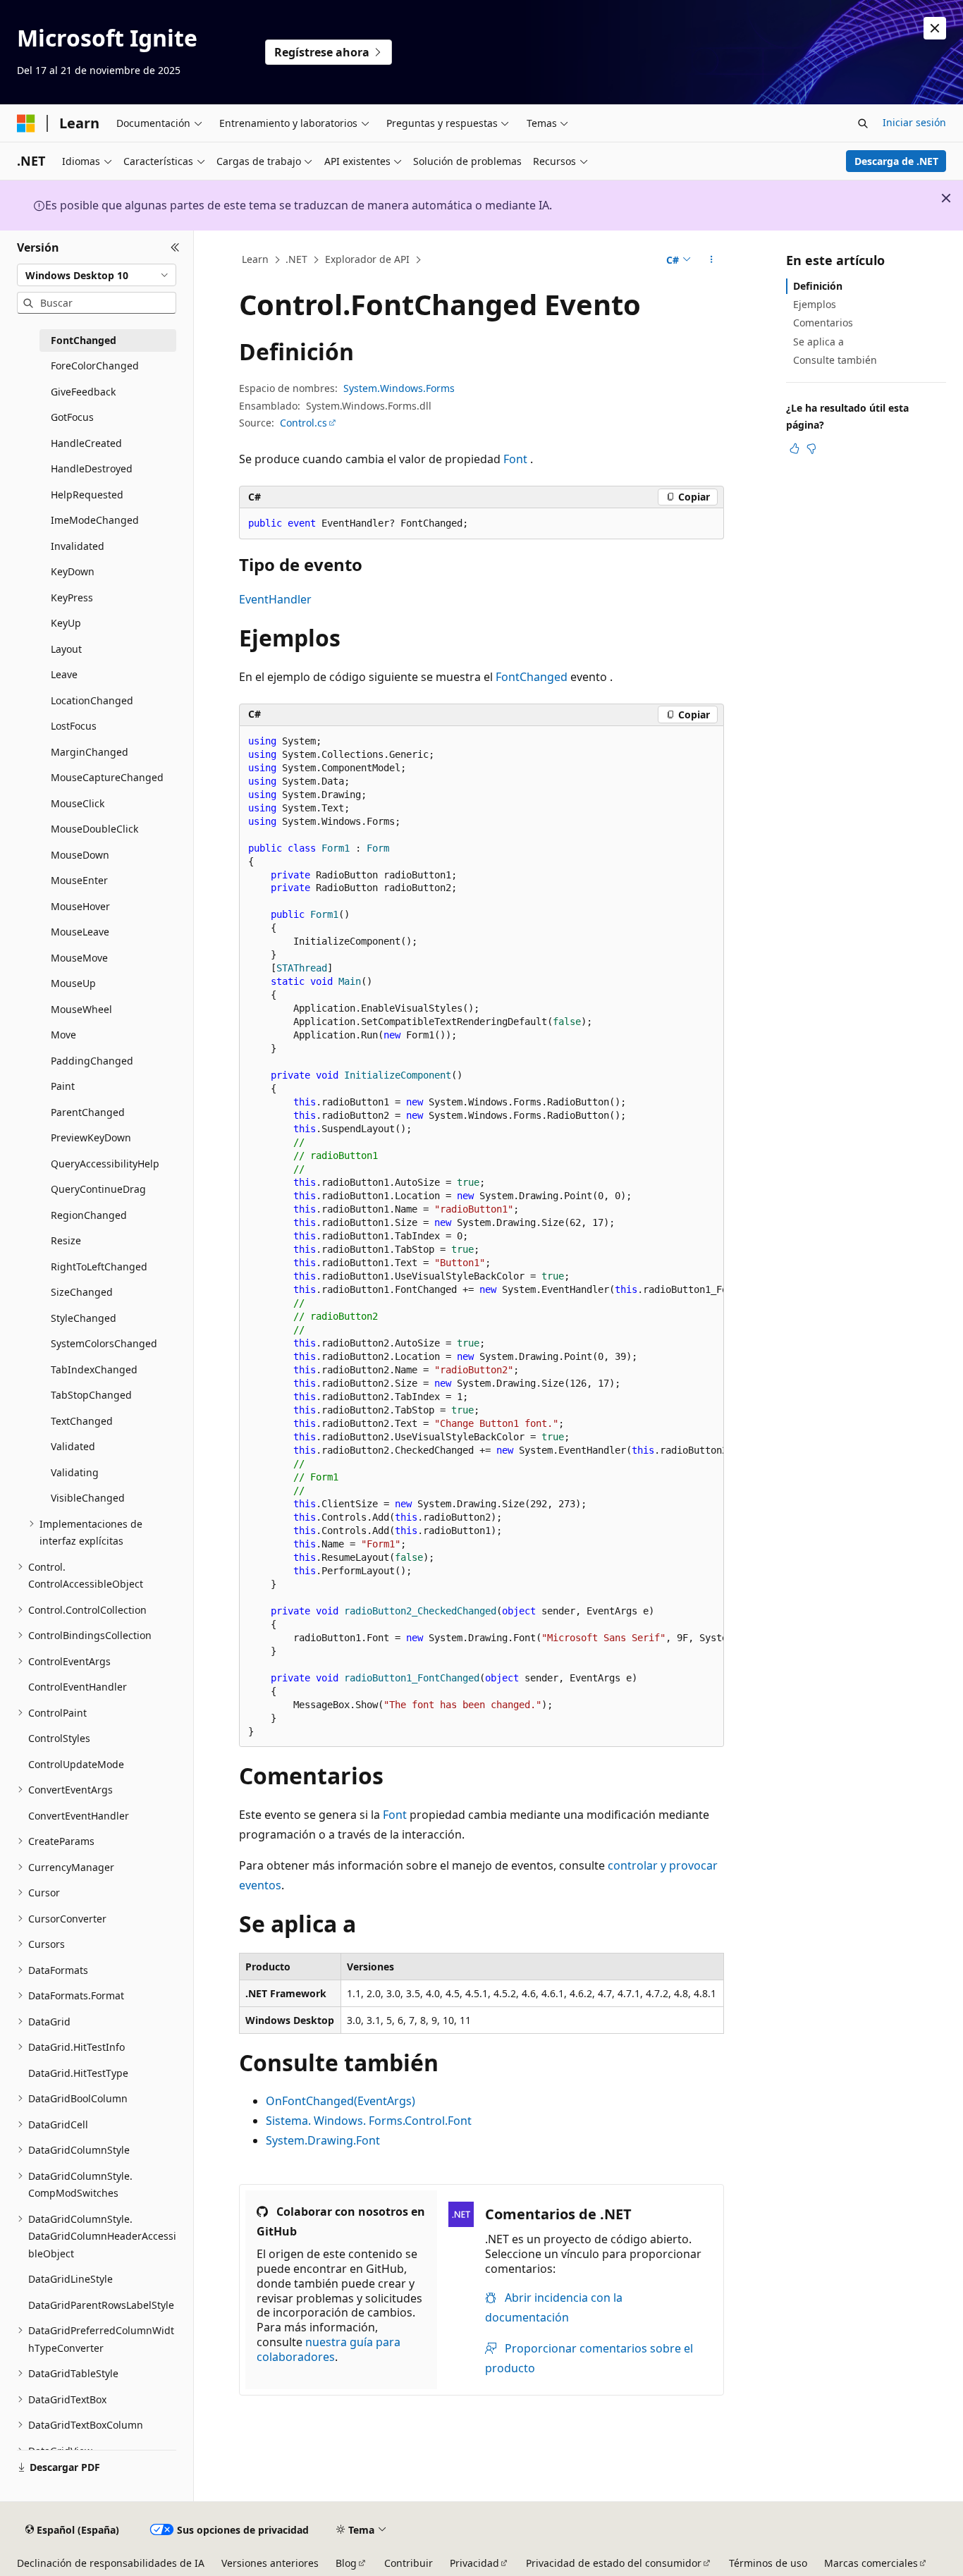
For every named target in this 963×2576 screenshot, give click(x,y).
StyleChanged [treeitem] (84, 1318)
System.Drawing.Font (323, 2140)
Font (515, 459)
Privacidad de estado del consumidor (614, 2563)
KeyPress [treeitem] (72, 597)
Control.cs (303, 423)
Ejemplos (815, 304)
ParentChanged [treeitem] (88, 1112)
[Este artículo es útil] (795, 448)
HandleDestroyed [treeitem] (92, 468)
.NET (296, 259)
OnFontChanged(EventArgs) (341, 2101)
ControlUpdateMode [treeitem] (76, 1764)
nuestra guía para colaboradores (329, 2349)
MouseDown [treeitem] (80, 855)
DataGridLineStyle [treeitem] (70, 2279)
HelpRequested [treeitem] (87, 495)
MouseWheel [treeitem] (81, 1009)
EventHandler (275, 599)
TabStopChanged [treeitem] (91, 1395)
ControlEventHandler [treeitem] (78, 1687)
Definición (818, 286)
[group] (481, 1237)
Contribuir (409, 2563)
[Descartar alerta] (935, 28)
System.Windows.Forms (399, 388)
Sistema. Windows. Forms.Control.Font (369, 2121)
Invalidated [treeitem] (78, 546)
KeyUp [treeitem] (66, 623)
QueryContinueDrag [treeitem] (98, 1189)
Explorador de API (367, 259)
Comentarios (823, 323)
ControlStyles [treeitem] (59, 1738)
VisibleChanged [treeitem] (88, 1498)
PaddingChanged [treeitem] (92, 1061)
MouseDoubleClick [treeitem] (94, 829)
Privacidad (474, 2563)
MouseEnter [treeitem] (79, 880)
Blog (346, 2563)
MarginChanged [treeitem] (90, 752)
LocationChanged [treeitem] (92, 700)
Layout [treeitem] (66, 649)
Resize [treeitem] (66, 1240)
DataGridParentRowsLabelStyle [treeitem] (101, 2305)
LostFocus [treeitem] (74, 726)
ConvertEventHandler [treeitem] (79, 1816)
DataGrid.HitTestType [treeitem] (78, 2073)
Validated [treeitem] (73, 1446)
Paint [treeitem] (63, 1086)
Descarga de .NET (896, 161)
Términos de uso (768, 2563)
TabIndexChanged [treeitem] (94, 1369)
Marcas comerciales (871, 2563)
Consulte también (835, 360)
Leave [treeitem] (64, 674)
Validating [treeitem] (75, 1472)
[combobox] (97, 275)
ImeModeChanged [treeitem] (95, 520)
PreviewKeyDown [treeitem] (91, 1137)
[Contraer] (175, 247)
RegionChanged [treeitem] (89, 1215)
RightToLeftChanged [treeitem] (99, 1266)
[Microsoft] (26, 123)
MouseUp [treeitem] (73, 983)
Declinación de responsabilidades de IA (111, 2563)
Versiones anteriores (270, 2563)
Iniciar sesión (914, 122)
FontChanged (532, 677)
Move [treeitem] (63, 1035)
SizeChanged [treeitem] (82, 1292)
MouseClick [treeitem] (78, 803)
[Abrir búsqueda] (863, 123)
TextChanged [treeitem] (82, 1421)
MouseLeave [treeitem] (80, 932)
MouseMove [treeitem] (79, 958)
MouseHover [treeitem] (80, 906)
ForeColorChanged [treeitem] (95, 366)
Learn (255, 259)
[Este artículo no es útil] (811, 448)
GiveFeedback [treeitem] (83, 392)
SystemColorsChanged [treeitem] (104, 1343)
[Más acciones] (712, 260)
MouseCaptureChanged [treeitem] (107, 777)
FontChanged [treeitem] (84, 340)
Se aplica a (818, 342)
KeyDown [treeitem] (73, 571)
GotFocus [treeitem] (72, 417)
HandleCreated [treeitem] (86, 443)
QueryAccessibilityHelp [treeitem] (105, 1164)
